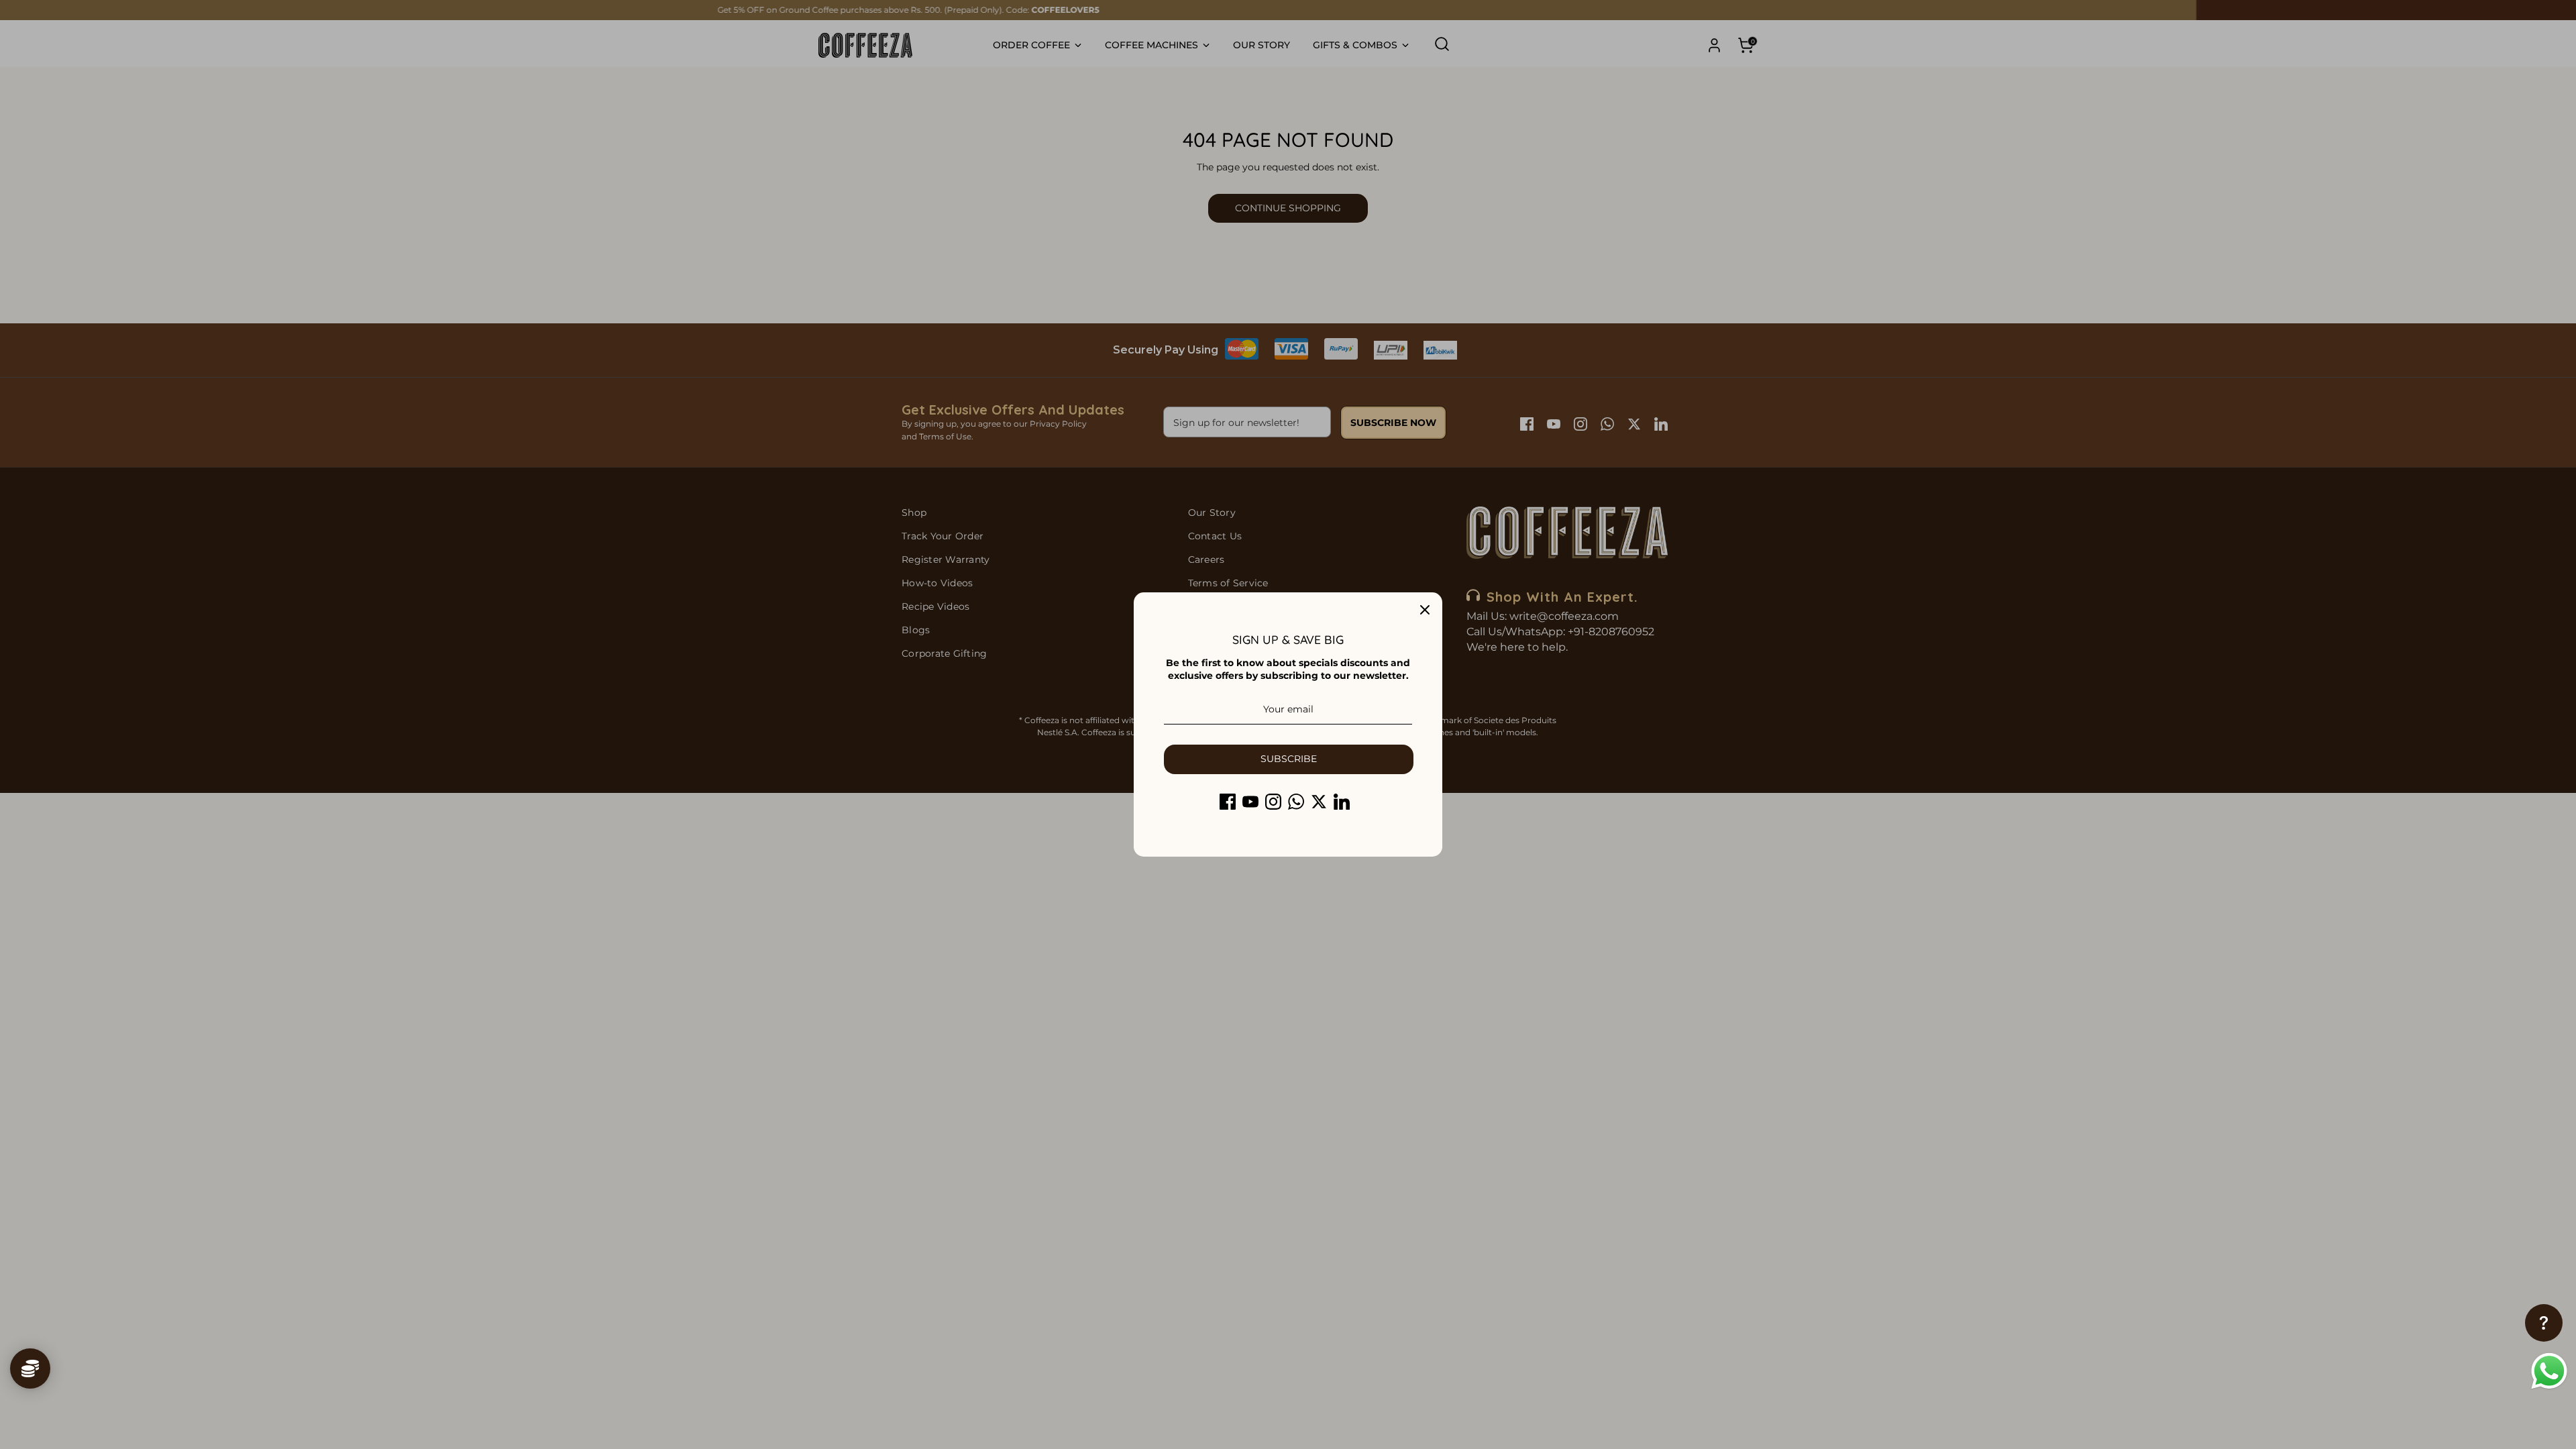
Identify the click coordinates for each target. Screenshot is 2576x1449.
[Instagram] (1273, 802)
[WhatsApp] (1296, 802)
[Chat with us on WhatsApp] (2549, 1373)
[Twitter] (1319, 802)
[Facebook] (1228, 802)
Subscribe (1289, 759)
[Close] (1425, 610)
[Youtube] (1250, 802)
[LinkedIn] (1342, 802)
